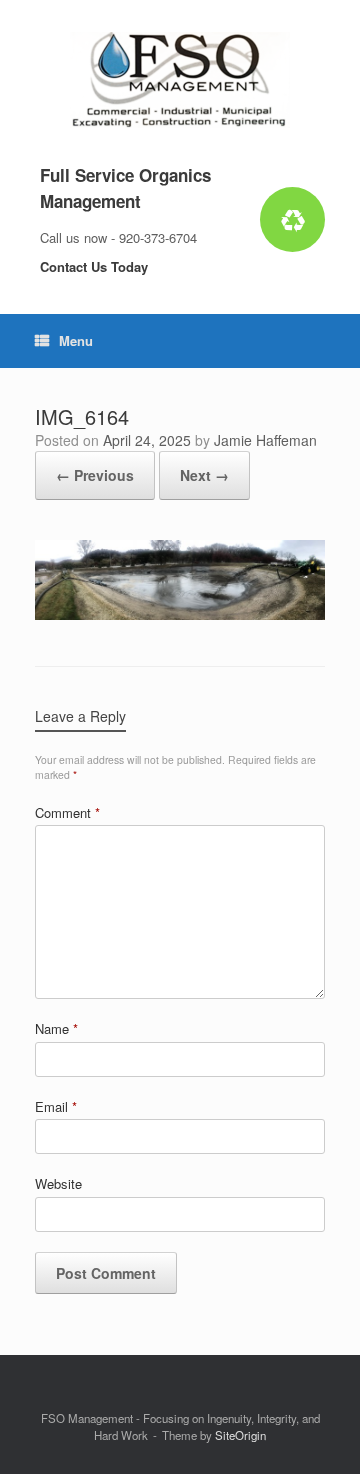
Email (56, 1106)
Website (58, 1183)
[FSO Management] (180, 80)
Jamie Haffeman (265, 440)
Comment (67, 812)
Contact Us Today (96, 266)
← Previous (95, 475)
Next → (204, 475)
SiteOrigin (240, 1435)
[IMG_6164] (180, 614)
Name (56, 1028)
